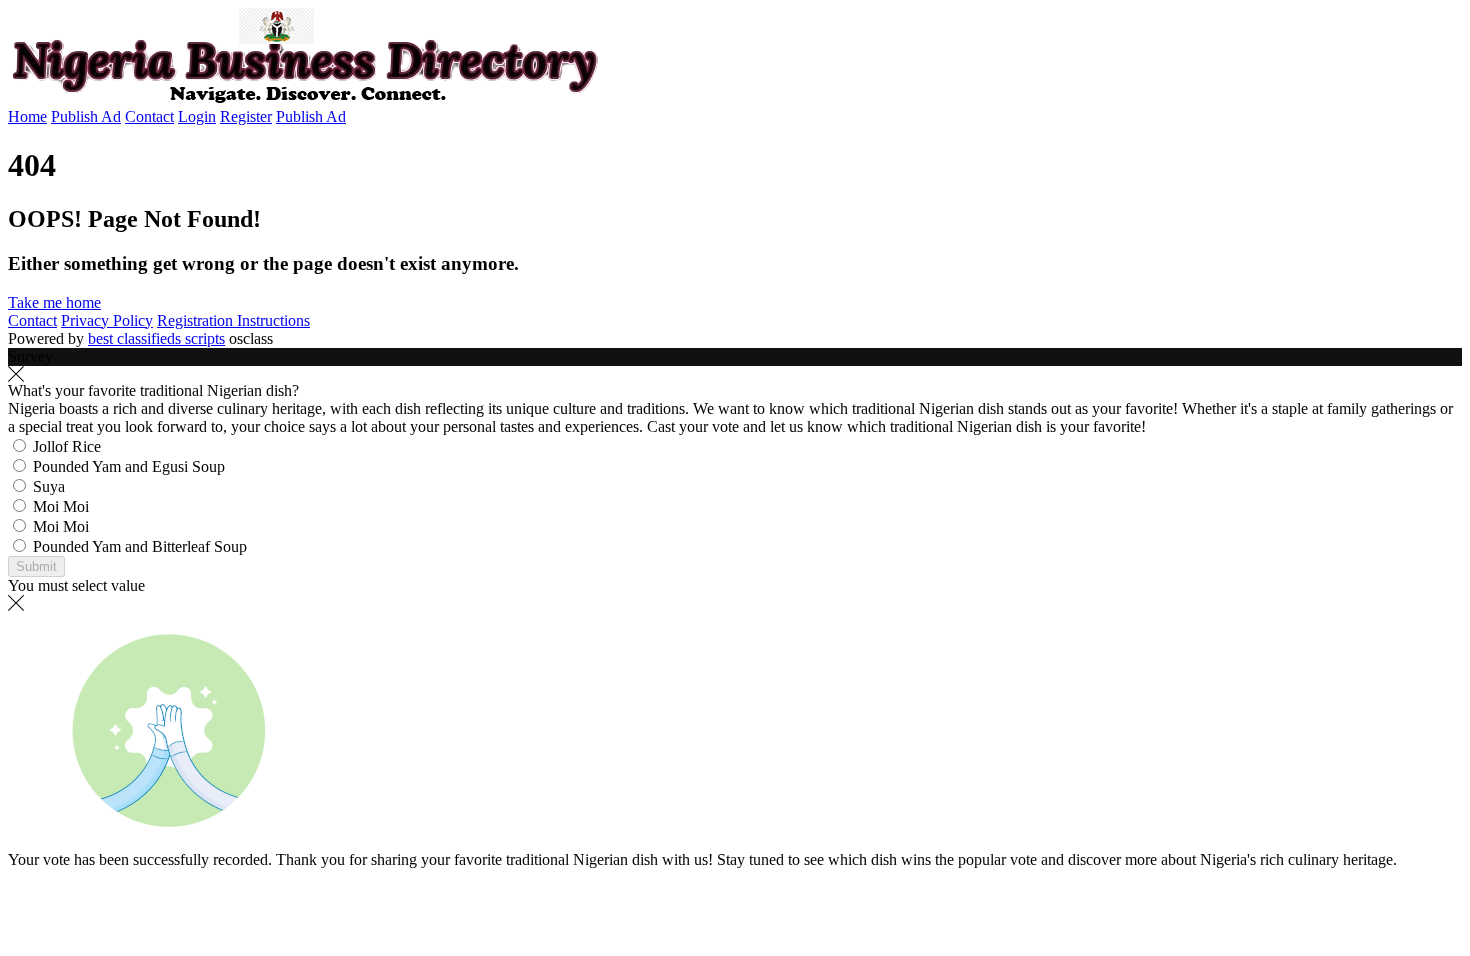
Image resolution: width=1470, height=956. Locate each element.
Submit (36, 566)
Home (27, 116)
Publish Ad (86, 116)
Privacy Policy (107, 320)
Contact (149, 116)
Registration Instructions (233, 320)
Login (197, 116)
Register (246, 116)
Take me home (54, 302)
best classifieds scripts (156, 338)
